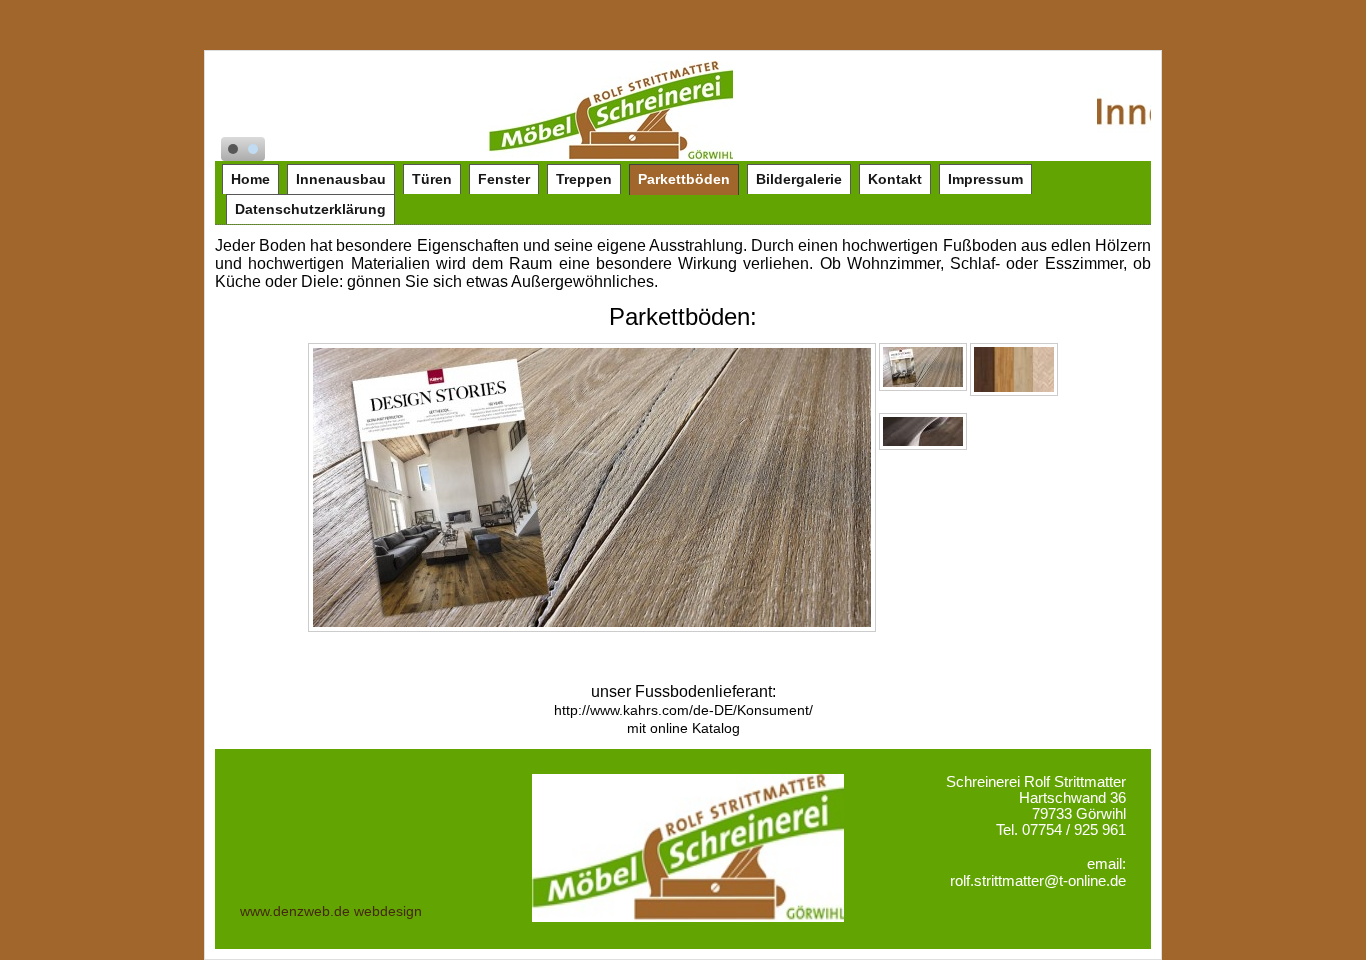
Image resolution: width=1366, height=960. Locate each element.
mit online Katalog (683, 728)
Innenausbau (341, 179)
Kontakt (895, 179)
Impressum (985, 179)
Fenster (504, 179)
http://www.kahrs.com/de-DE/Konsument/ (683, 710)
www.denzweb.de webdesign (331, 911)
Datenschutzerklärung (310, 209)
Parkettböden (684, 179)
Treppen (584, 179)
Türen (432, 179)
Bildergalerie (799, 179)
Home (250, 179)
